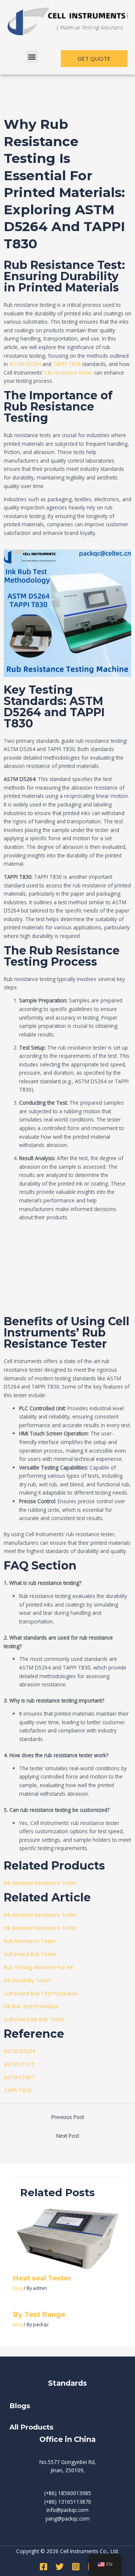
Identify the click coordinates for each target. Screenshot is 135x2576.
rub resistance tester (68, 373)
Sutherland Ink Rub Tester (34, 2019)
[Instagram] (76, 2567)
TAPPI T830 (67, 364)
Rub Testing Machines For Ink (39, 1967)
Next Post (68, 2136)
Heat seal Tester (42, 2278)
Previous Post (68, 2117)
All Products (31, 2427)
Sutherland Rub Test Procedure (41, 1993)
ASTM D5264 (25, 364)
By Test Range (39, 2314)
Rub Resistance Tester (30, 1941)
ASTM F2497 (19, 2077)
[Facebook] (43, 2567)
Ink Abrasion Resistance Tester (40, 1883)
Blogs (21, 2406)
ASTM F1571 (19, 2064)
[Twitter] (60, 2567)
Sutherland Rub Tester (30, 1954)
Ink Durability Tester (27, 1980)
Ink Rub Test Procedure (31, 2006)
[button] (32, 57)
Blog (18, 2288)
